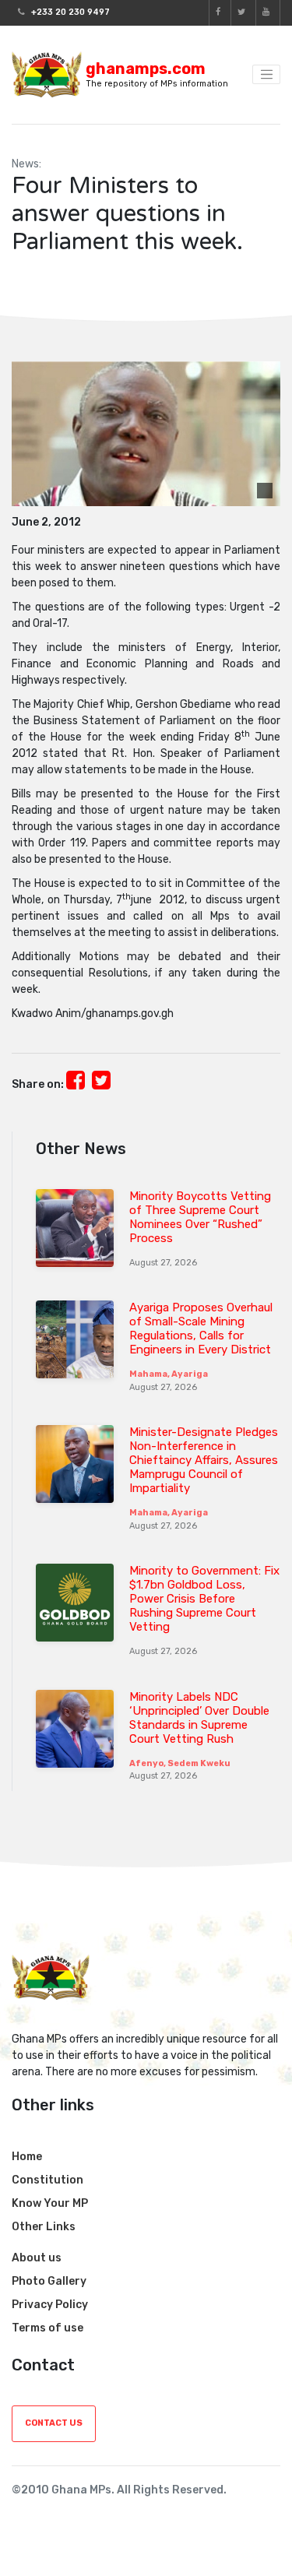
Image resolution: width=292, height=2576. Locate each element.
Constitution (47, 2180)
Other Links (44, 2227)
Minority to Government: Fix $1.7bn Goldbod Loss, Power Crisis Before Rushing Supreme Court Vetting (204, 1599)
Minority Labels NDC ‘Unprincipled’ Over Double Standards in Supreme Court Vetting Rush (199, 1718)
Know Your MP (50, 2203)
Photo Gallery (49, 2281)
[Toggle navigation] (266, 75)
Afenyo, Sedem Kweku (180, 1763)
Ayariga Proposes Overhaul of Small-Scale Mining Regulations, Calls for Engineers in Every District (201, 1328)
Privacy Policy (50, 2305)
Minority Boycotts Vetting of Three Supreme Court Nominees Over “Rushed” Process (200, 1217)
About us (37, 2258)
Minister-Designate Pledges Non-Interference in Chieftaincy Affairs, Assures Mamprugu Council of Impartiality (204, 1460)
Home (27, 2157)
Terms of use (47, 2328)
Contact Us (54, 2423)
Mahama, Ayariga (169, 1374)
